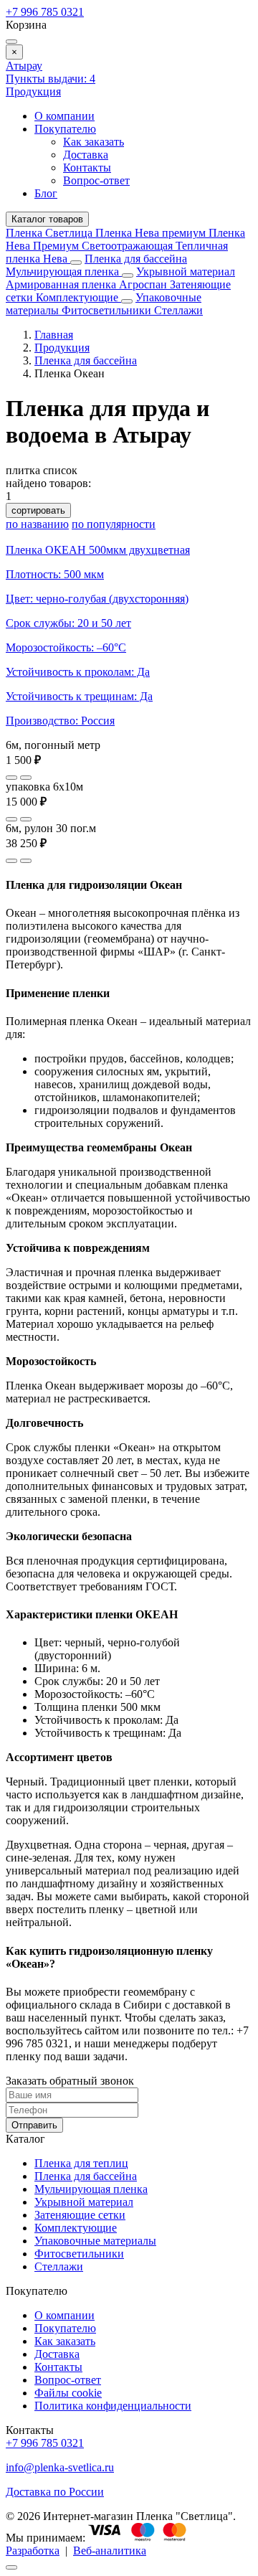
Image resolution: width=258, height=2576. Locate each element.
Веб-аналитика (110, 2551)
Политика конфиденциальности (113, 2406)
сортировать (38, 510)
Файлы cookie (68, 2393)
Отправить (34, 2125)
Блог (46, 193)
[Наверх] (11, 2567)
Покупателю (65, 129)
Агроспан (144, 284)
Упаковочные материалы (95, 2241)
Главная (54, 335)
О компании (64, 116)
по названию (37, 524)
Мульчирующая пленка (64, 272)
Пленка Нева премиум (152, 233)
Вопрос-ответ (96, 180)
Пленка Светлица (51, 233)
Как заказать (94, 142)
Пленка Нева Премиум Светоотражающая (125, 239)
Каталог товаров (47, 219)
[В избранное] (11, 778)
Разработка (33, 2551)
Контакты (87, 168)
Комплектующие (78, 297)
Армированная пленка (62, 284)
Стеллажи (178, 310)
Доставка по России (55, 2492)
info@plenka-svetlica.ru (60, 2467)
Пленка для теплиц (81, 2163)
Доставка (86, 155)
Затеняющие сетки (80, 2215)
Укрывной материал (186, 272)
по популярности (114, 524)
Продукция (33, 91)
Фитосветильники (108, 310)
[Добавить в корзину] (26, 778)
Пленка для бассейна (136, 259)
